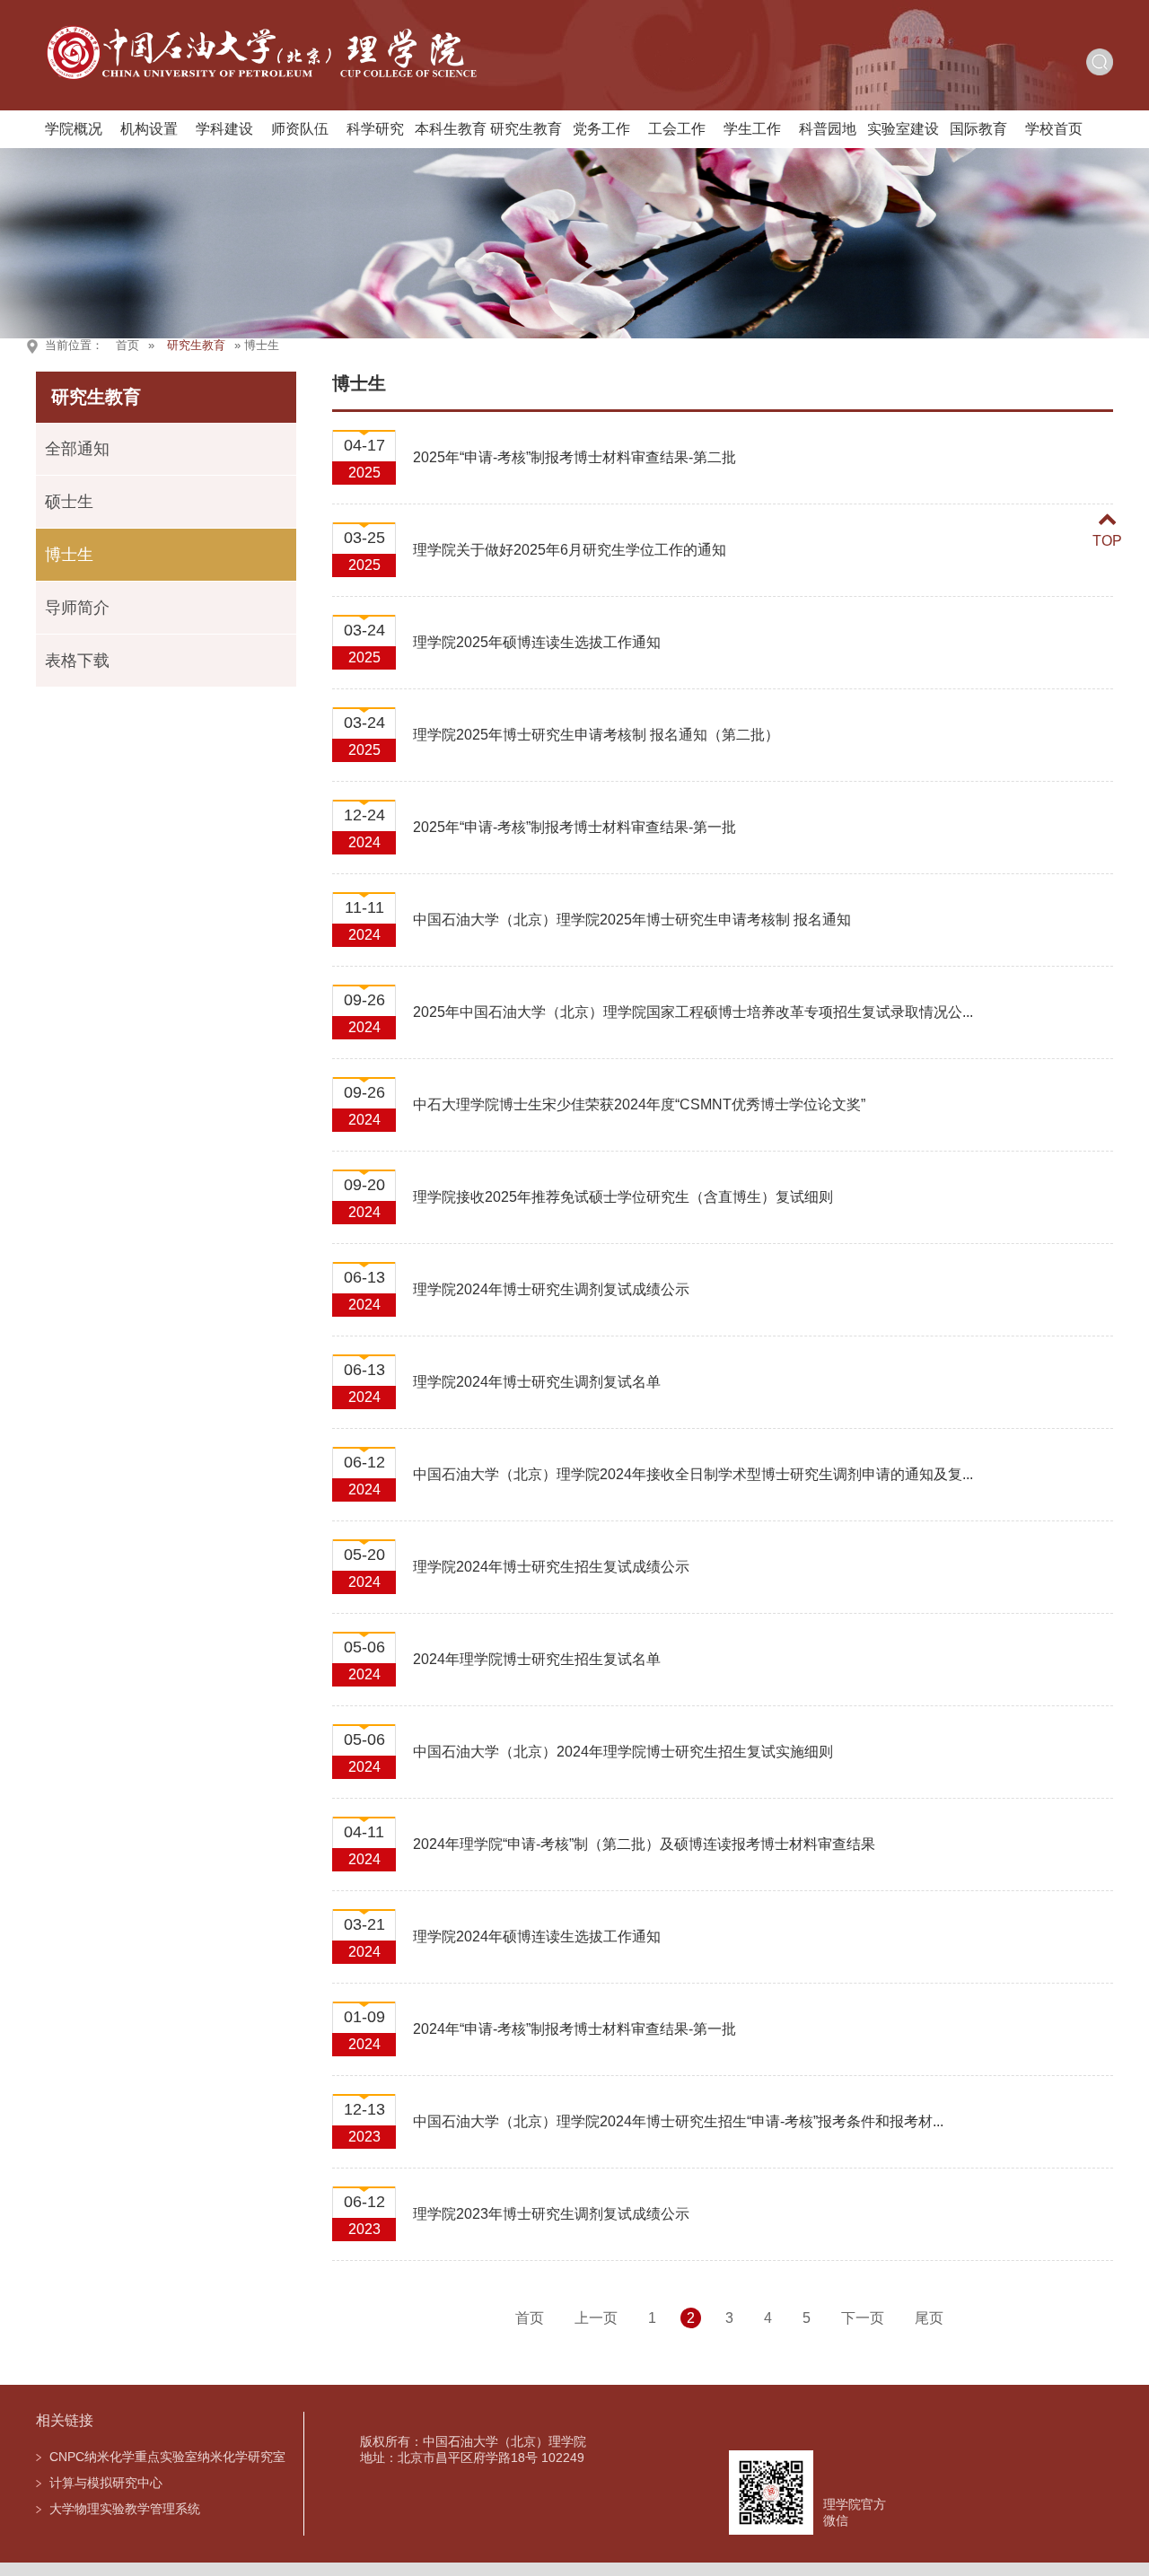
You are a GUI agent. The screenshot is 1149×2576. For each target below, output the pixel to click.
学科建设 (224, 129)
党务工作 (601, 129)
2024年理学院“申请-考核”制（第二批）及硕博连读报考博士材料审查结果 (644, 1844)
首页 (127, 345)
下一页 (863, 2318)
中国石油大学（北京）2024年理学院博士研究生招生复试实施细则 (623, 1752)
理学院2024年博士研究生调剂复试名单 (537, 1382)
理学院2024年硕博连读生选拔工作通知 (537, 1936)
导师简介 (77, 608)
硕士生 (69, 502)
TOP (1107, 541)
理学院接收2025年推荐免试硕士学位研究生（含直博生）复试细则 (623, 1197)
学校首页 (1054, 129)
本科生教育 (451, 129)
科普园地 (828, 129)
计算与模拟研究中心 (106, 2483)
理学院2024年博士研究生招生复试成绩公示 (551, 1567)
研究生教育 (526, 129)
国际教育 (978, 129)
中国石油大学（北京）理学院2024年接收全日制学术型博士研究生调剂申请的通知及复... (693, 1474)
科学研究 (375, 129)
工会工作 (677, 129)
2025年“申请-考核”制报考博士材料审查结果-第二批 (574, 457)
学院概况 (74, 129)
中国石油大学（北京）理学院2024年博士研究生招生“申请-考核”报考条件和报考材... (678, 2121)
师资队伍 (300, 129)
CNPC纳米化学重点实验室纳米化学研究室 (167, 2457)
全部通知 (77, 449)
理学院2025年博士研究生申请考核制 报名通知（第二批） (596, 735)
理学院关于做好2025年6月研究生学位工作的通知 (570, 550)
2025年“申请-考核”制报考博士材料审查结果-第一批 (574, 827)
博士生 (69, 555)
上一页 (596, 2318)
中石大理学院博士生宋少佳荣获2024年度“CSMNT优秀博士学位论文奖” (639, 1104)
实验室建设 (903, 129)
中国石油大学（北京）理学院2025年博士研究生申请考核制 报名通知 (632, 920)
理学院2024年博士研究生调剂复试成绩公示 (551, 1289)
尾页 (929, 2318)
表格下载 (77, 661)
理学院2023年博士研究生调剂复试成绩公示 (551, 2214)
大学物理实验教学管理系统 (125, 2509)
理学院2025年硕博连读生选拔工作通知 (537, 642)
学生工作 (752, 129)
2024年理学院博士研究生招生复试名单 (537, 1659)
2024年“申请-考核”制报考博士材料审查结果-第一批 (574, 2029)
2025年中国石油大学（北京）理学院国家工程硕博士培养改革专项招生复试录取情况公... (693, 1012)
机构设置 (149, 129)
